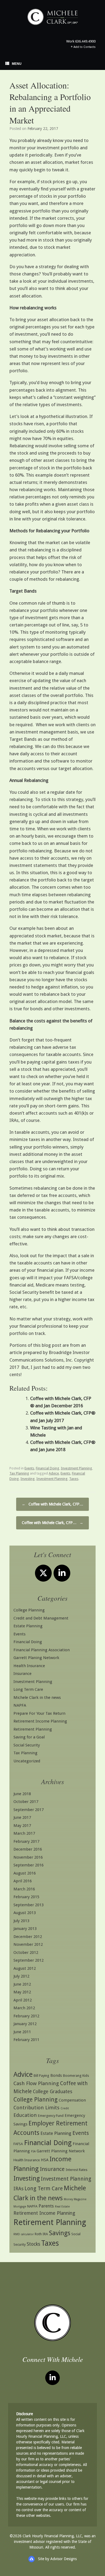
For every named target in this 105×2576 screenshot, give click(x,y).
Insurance (22, 1674)
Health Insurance (29, 1666)
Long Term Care (28, 1689)
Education (25, 2115)
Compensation (72, 2100)
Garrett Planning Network (61, 2151)
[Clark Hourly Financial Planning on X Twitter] (43, 1573)
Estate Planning (28, 1626)
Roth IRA (41, 2234)
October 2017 (26, 1802)
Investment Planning (76, 1468)
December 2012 (28, 1937)
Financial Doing (48, 1468)
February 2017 (26, 1841)
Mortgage (20, 2207)
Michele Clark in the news (37, 1698)
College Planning (29, 1610)
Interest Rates (77, 2170)
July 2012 (21, 1976)
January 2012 (25, 2024)
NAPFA (20, 1705)
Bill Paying (41, 2076)
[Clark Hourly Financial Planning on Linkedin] (62, 1573)
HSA (45, 2160)
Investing (28, 1479)
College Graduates (52, 2092)
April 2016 (23, 1881)
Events (29, 1468)
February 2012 (26, 2016)
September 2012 (29, 1960)
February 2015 (26, 1897)
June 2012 (22, 1984)
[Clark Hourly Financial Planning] (52, 17)
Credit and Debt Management (41, 1618)
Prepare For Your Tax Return (39, 1713)
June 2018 (22, 1794)
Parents (46, 2206)
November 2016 (28, 1857)
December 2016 (28, 1849)
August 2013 (25, 1913)
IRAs (18, 2189)
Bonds (56, 2075)
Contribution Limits (36, 2108)
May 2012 (22, 1992)
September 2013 (29, 1905)
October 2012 (26, 1953)
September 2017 (29, 1810)
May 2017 (22, 1826)
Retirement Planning (33, 1729)
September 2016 (29, 1865)
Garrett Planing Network (36, 1658)
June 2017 (22, 1817)
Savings (60, 2233)
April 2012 (23, 2000)
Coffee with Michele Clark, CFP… (52, 1504)
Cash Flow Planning (36, 2083)
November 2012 (28, 1944)
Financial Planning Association (42, 1650)
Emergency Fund (51, 2116)
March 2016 (24, 1889)
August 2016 (25, 1873)
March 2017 (24, 1833)
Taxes (74, 1479)
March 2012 (24, 2008)
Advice (54, 1473)
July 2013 (21, 1921)
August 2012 (25, 1968)
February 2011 (26, 2040)
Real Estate (62, 2207)
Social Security (27, 1745)
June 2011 (22, 2032)
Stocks (33, 2244)
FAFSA (18, 2144)
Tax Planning (19, 1473)
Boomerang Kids (76, 2076)
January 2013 (25, 1929)
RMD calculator (24, 2234)
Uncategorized (27, 1761)
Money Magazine (75, 2199)
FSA (33, 2151)
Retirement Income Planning (40, 1721)
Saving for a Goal (29, 1737)
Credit (65, 2108)
